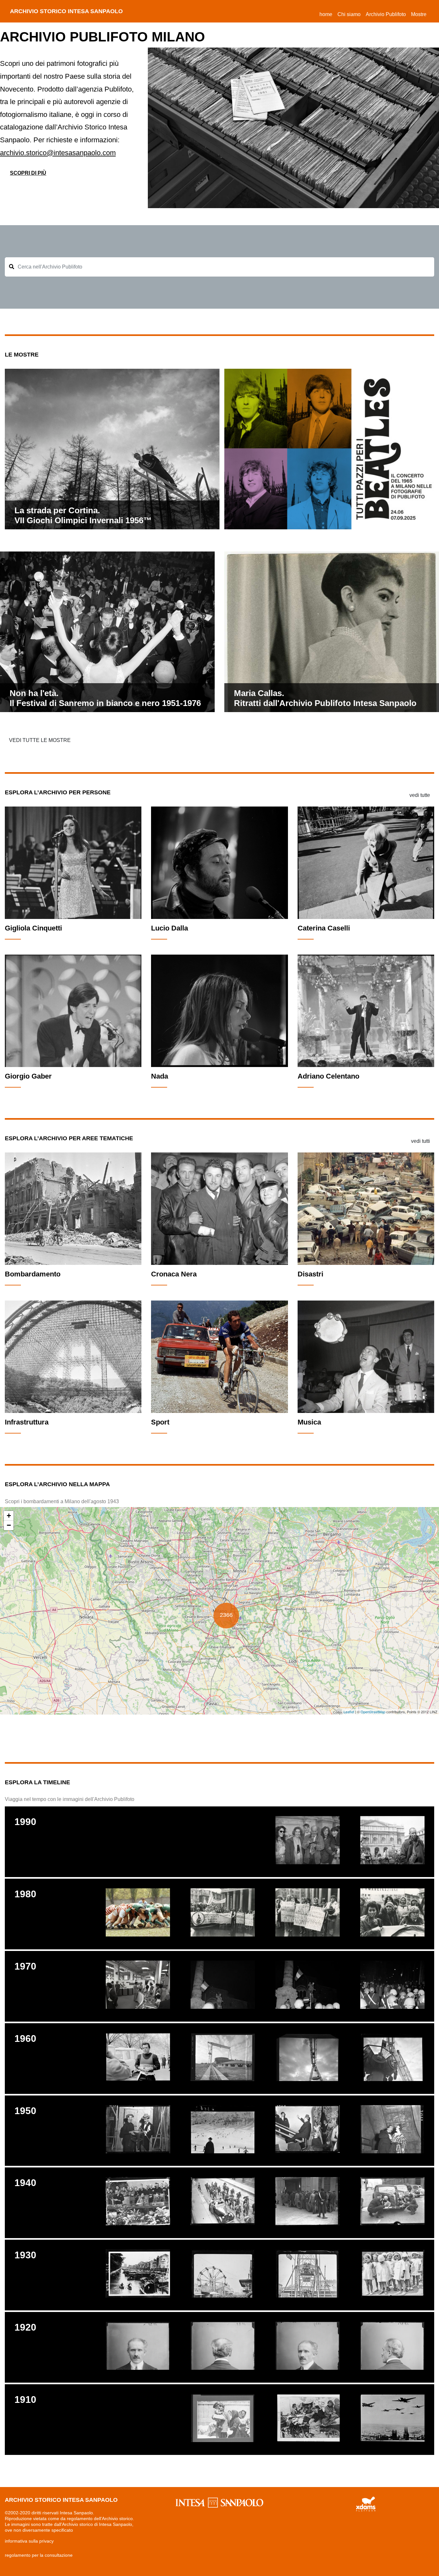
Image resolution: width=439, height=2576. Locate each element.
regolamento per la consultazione (39, 2555)
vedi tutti (421, 1141)
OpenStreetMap (373, 1712)
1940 (25, 2183)
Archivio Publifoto (386, 14)
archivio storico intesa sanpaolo (66, 11)
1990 (25, 1822)
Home (327, 14)
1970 (25, 1966)
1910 (25, 2400)
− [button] (9, 1525)
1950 (25, 2111)
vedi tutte (420, 795)
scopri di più (28, 173)
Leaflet (349, 1712)
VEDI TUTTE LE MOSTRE (40, 740)
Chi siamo (349, 14)
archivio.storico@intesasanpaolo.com (58, 153)
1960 (25, 2038)
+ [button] (9, 1516)
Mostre (419, 14)
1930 (25, 2255)
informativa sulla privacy (29, 2541)
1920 (25, 2327)
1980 (25, 1894)
